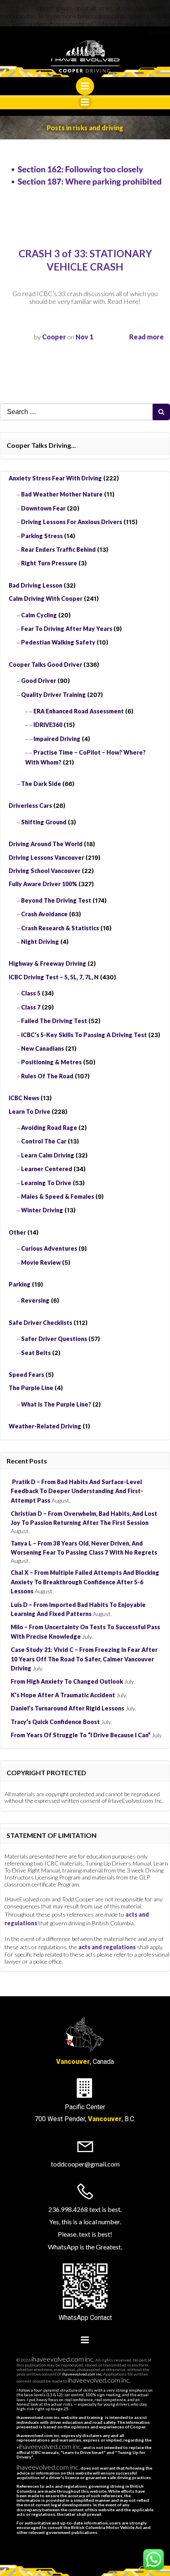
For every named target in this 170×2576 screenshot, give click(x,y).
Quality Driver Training (53, 695)
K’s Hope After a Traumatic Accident (63, 1695)
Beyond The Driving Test (56, 900)
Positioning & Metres (51, 1062)
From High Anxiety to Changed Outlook (67, 1681)
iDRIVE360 (48, 725)
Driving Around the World (46, 844)
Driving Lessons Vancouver (46, 857)
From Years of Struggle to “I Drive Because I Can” (81, 1735)
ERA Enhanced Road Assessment (79, 711)
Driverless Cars (30, 806)
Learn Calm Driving (48, 1155)
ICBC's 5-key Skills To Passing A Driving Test (84, 1035)
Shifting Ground (44, 822)
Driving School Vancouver (45, 871)
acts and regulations (107, 1947)
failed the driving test (54, 1021)
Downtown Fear (43, 508)
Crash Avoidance (44, 914)
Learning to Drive (46, 1183)
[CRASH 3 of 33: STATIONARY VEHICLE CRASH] (85, 175)
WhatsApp (73, 2318)
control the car (44, 1141)
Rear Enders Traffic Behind (58, 549)
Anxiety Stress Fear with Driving (55, 478)
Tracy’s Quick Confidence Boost (55, 1722)
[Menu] (85, 86)
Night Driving (40, 942)
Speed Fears (26, 1375)
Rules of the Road (47, 1076)
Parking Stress (42, 536)
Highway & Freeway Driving (47, 963)
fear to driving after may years (67, 629)
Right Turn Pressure (49, 563)
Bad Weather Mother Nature (62, 494)
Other (17, 1232)
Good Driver (39, 681)
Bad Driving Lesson (35, 585)
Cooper (54, 337)
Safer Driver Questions (54, 1339)
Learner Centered (47, 1169)
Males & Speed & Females (58, 1196)
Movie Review (41, 1262)
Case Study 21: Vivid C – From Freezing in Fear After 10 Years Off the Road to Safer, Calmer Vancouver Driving (84, 1659)
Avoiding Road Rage (49, 1128)
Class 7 (31, 1007)
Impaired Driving (57, 739)
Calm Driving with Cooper (46, 599)
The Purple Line (31, 1388)
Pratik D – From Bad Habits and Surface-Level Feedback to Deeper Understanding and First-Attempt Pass (77, 1491)
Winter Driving (42, 1210)
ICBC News (24, 1098)
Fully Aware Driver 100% (43, 884)
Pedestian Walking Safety (58, 642)
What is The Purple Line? (56, 1404)
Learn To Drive (30, 1112)
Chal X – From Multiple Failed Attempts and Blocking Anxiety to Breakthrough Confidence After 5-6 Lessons (85, 1582)
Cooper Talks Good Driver (45, 665)
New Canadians (42, 1048)
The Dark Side (41, 784)
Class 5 (31, 993)
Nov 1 (84, 337)
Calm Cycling (39, 615)
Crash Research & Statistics (60, 928)
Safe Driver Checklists (40, 1323)
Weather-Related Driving (45, 1426)
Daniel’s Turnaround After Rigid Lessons (67, 1708)
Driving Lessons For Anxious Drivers (72, 522)
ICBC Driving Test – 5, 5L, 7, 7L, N (54, 977)
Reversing (35, 1300)
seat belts (36, 1353)
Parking (20, 1284)
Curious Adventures (49, 1248)
